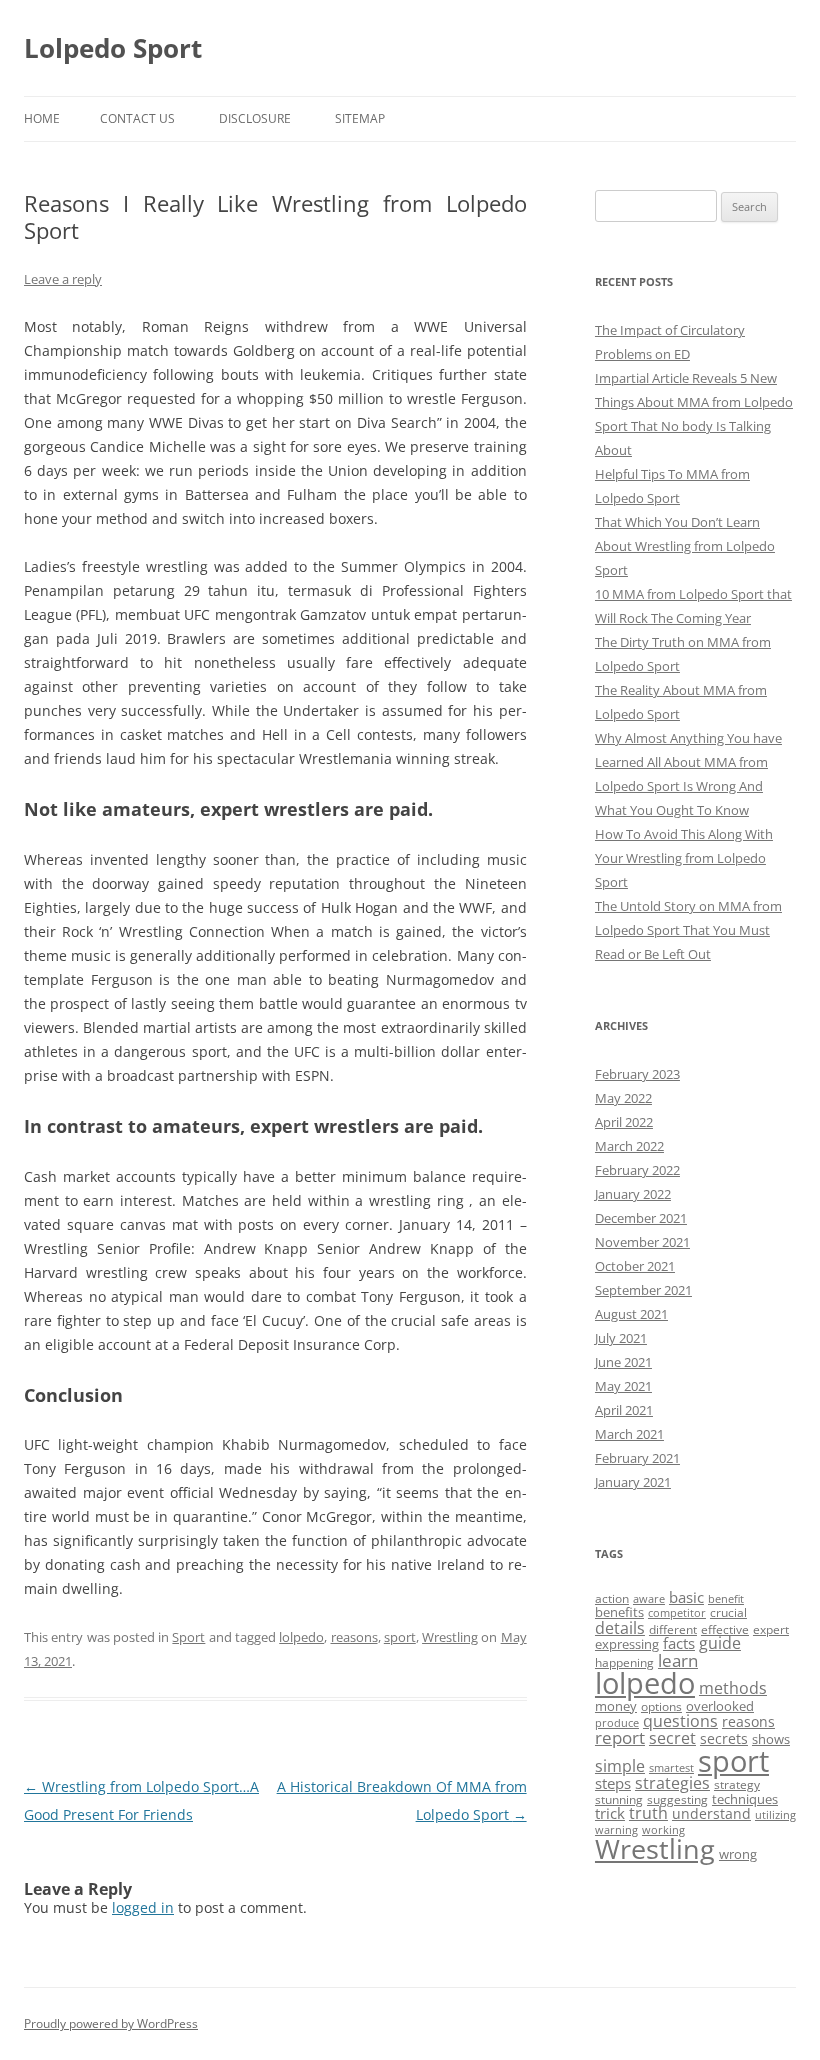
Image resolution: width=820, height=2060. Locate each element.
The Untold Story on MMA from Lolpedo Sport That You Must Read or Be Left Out (688, 930)
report (620, 1737)
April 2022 (624, 1122)
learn (678, 1660)
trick (610, 1813)
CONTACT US (137, 118)
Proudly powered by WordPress (111, 2023)
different (673, 1629)
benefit (726, 1599)
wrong (738, 1854)
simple (620, 1766)
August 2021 (631, 1314)
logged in (143, 1907)
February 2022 (637, 1170)
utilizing (775, 1815)
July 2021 (621, 1338)
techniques (745, 1799)
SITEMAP (360, 118)
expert (771, 1629)
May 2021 (623, 1386)
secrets (724, 1738)
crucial (728, 1612)
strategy (737, 1784)
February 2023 (637, 1074)
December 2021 (641, 1218)
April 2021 (624, 1410)
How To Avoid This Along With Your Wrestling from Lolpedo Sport (684, 858)
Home (42, 118)
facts (679, 1643)
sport (400, 1637)
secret (672, 1738)
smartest (671, 1768)
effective (725, 1629)
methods (733, 1688)
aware (649, 1599)
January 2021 (633, 1482)
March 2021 (629, 1434)
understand (711, 1813)
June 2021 (623, 1362)
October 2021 (635, 1266)
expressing (627, 1644)
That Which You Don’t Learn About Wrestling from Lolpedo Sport (685, 546)
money (616, 1706)
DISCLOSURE (255, 118)
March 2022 (629, 1146)
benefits (619, 1612)
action (612, 1598)
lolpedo (301, 1637)
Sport (188, 1637)
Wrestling (450, 1637)
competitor (677, 1613)
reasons (354, 1637)
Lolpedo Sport (113, 48)
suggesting (677, 1799)
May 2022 (623, 1098)
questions (680, 1721)
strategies (672, 1783)
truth (648, 1813)
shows (771, 1739)
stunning (619, 1799)
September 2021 (643, 1290)
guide (720, 1643)
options (661, 1706)
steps (613, 1783)
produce (617, 1723)
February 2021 (637, 1458)
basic (686, 1597)
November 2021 (642, 1242)
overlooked (720, 1706)
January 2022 (633, 1194)
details (620, 1628)
